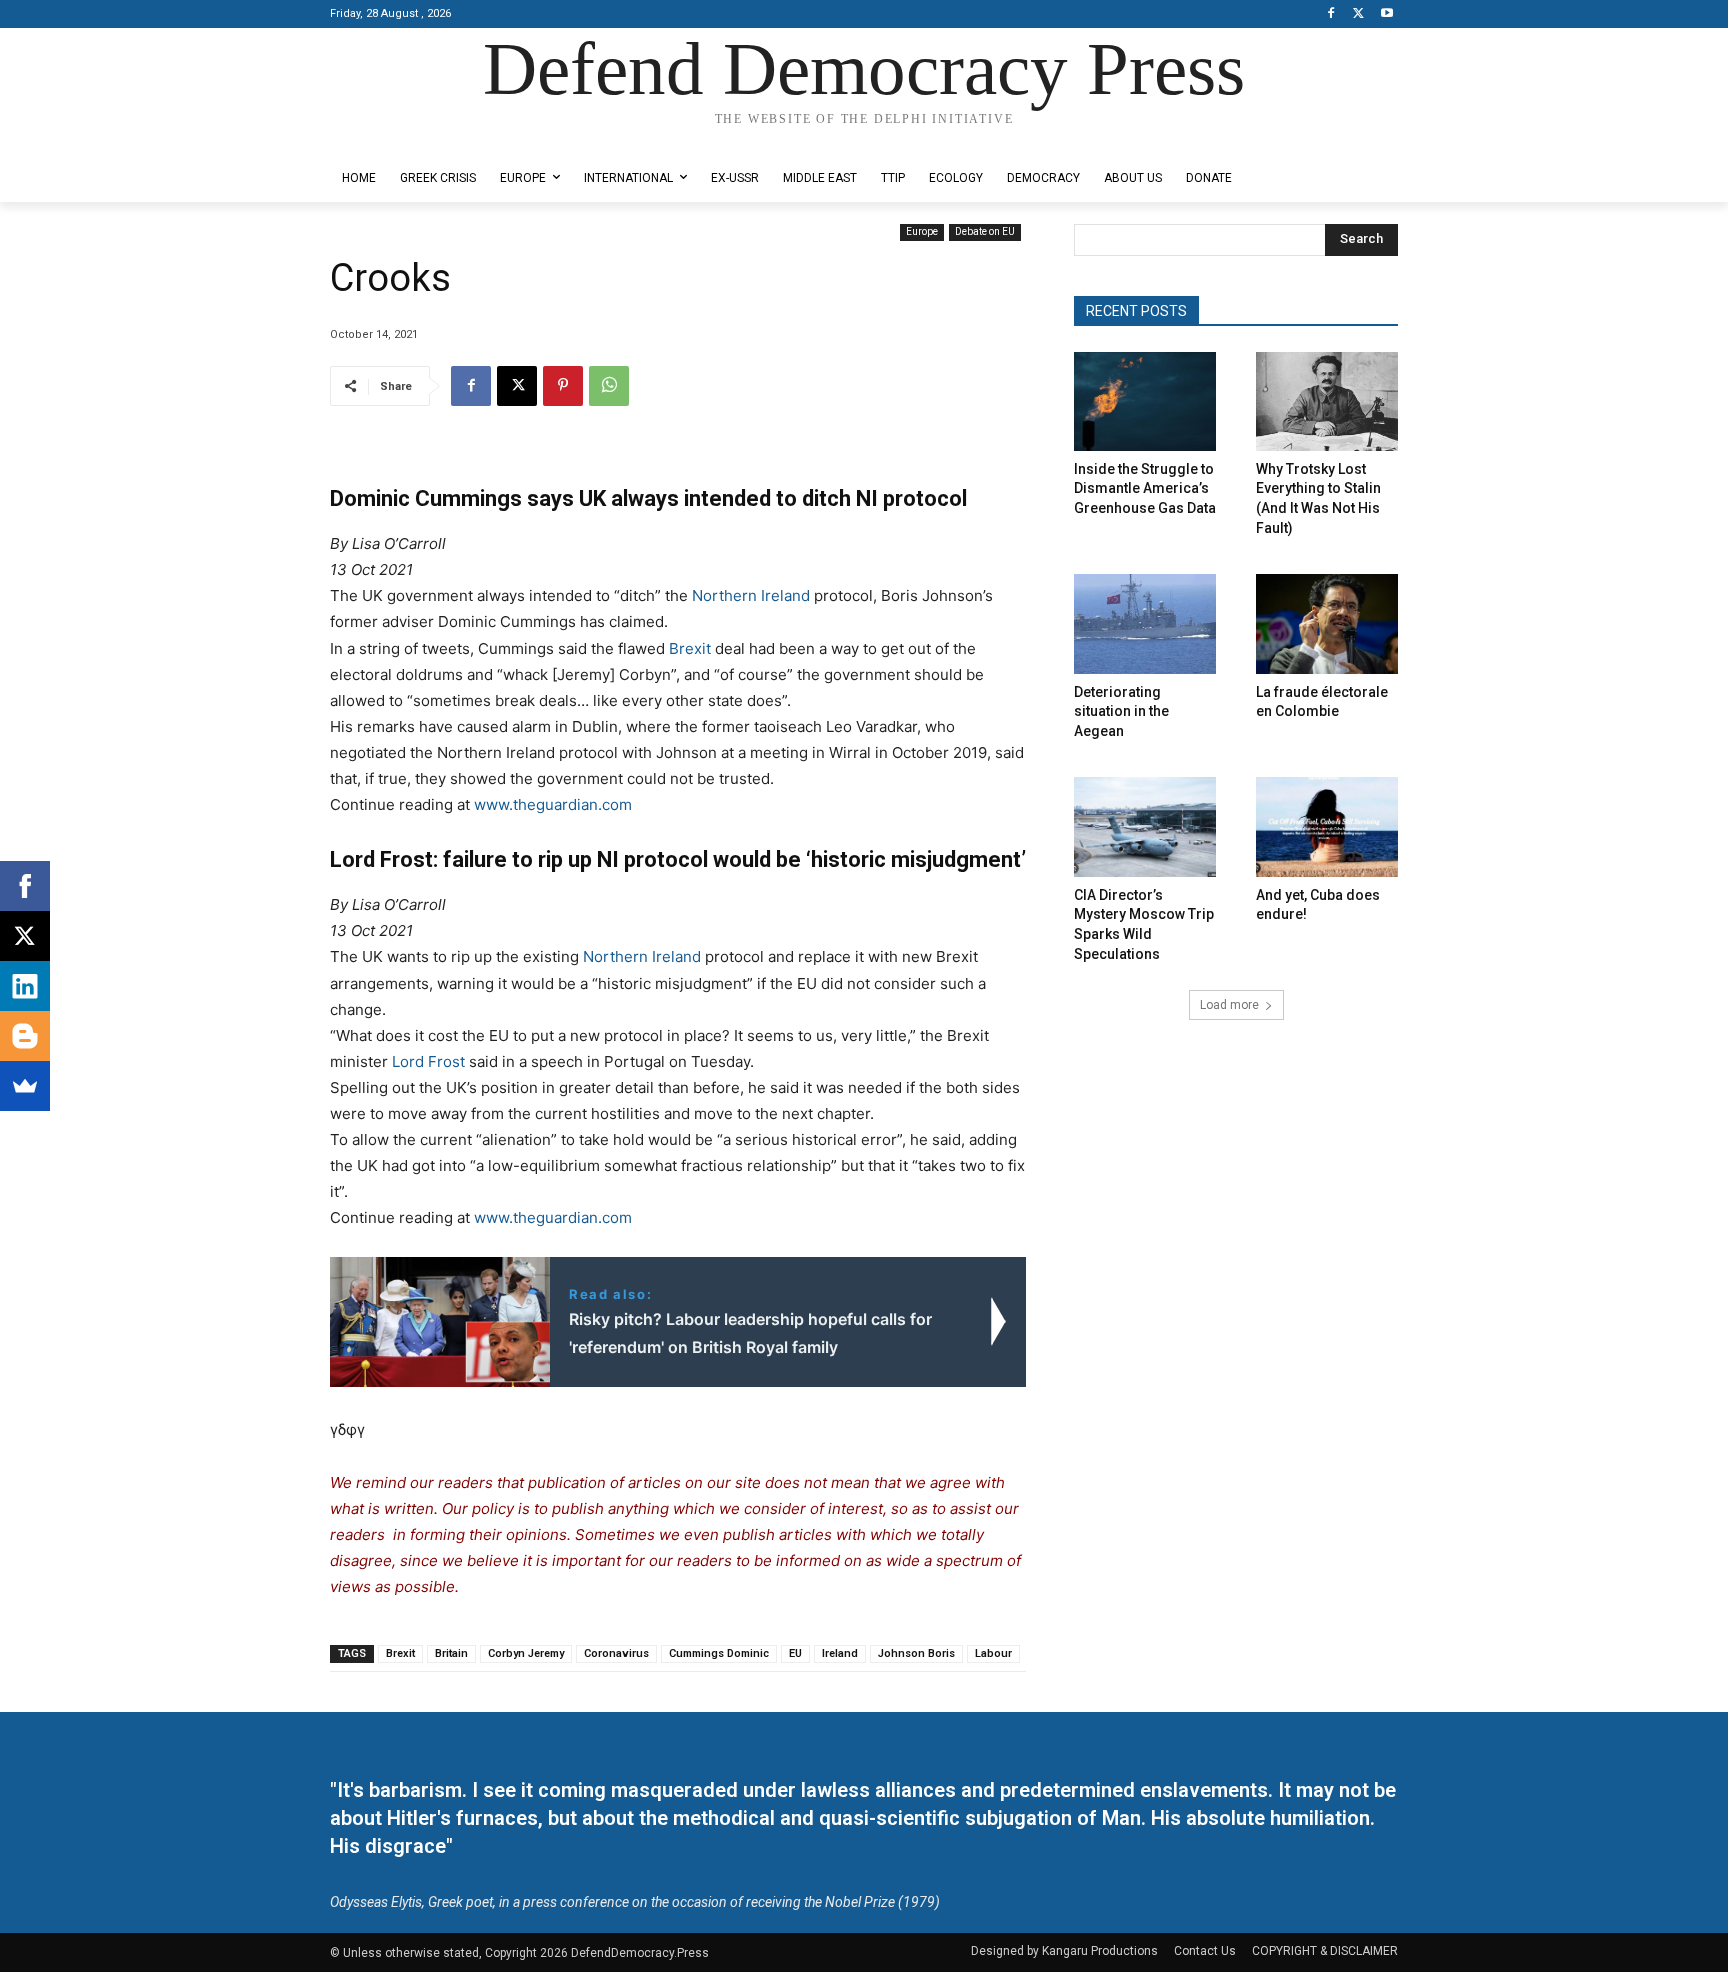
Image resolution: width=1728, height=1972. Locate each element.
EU (795, 1653)
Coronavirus (616, 1653)
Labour (993, 1653)
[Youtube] (1386, 14)
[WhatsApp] (609, 386)
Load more (1229, 1005)
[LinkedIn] (25, 986)
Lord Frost (428, 1061)
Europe (922, 231)
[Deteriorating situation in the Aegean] (1145, 623)
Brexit (690, 648)
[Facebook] (1331, 14)
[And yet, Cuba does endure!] (1327, 826)
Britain (451, 1653)
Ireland (840, 1653)
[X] (1358, 14)
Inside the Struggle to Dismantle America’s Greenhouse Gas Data (1145, 488)
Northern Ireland (751, 595)
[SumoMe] (25, 1086)
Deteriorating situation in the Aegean (1121, 711)
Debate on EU (985, 231)
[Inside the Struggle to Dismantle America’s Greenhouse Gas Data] (1145, 401)
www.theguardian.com (553, 804)
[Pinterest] (563, 386)
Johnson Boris (916, 1653)
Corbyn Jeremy (526, 1653)
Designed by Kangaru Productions (408, 138)
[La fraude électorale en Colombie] (1327, 623)
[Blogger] (25, 1036)
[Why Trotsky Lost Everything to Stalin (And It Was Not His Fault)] (1327, 401)
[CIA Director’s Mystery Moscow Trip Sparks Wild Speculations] (1145, 826)
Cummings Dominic (719, 1653)
